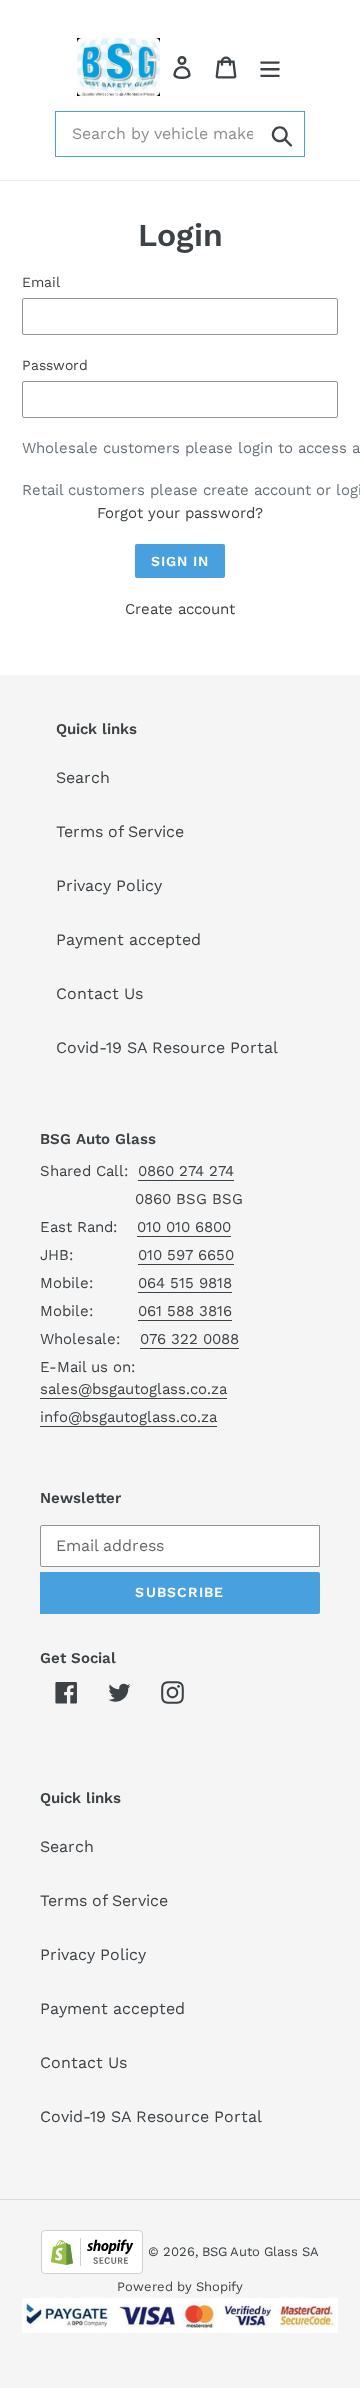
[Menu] (270, 67)
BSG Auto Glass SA (260, 2251)
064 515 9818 (185, 1283)
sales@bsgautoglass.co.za (133, 1389)
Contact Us (99, 993)
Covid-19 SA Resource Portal (167, 1047)
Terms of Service (120, 831)
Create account (180, 609)
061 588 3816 (185, 1311)
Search (83, 777)
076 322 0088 (189, 1339)
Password (55, 365)
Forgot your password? (180, 513)
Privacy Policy (109, 885)
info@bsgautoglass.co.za (128, 1417)
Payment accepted (128, 939)
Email (41, 282)
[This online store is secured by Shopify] (92, 2250)
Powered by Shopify (180, 2286)
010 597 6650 (186, 1255)
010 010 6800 (184, 1227)
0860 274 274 (186, 1171)
